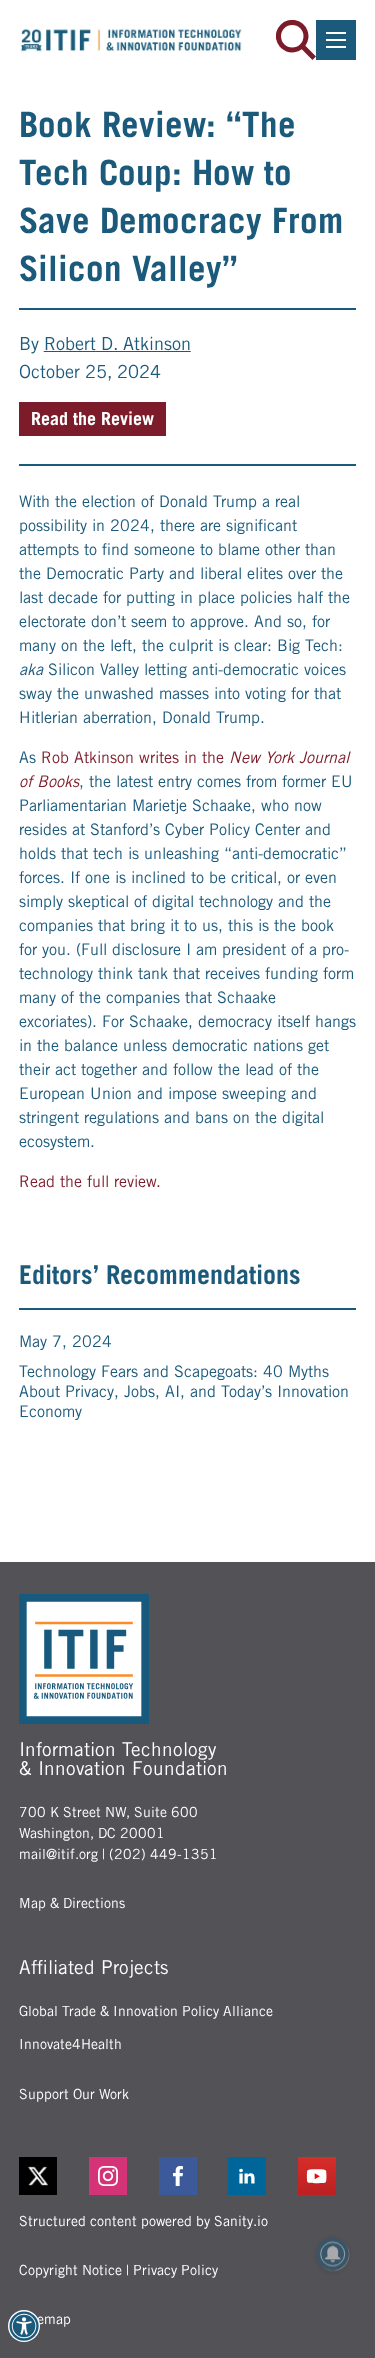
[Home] (131, 40)
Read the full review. (90, 1181)
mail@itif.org (58, 1854)
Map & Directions (72, 1903)
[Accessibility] (24, 2326)
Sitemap (45, 2319)
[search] (296, 40)
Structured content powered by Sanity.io (143, 2221)
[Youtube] (327, 2176)
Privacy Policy (175, 2270)
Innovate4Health (70, 2044)
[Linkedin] (257, 2176)
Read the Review (92, 418)
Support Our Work (74, 2094)
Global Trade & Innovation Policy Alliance (146, 2011)
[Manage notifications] (333, 2254)
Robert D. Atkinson (117, 343)
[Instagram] (118, 2176)
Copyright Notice (70, 2270)
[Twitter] (38, 2176)
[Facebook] (188, 2176)
